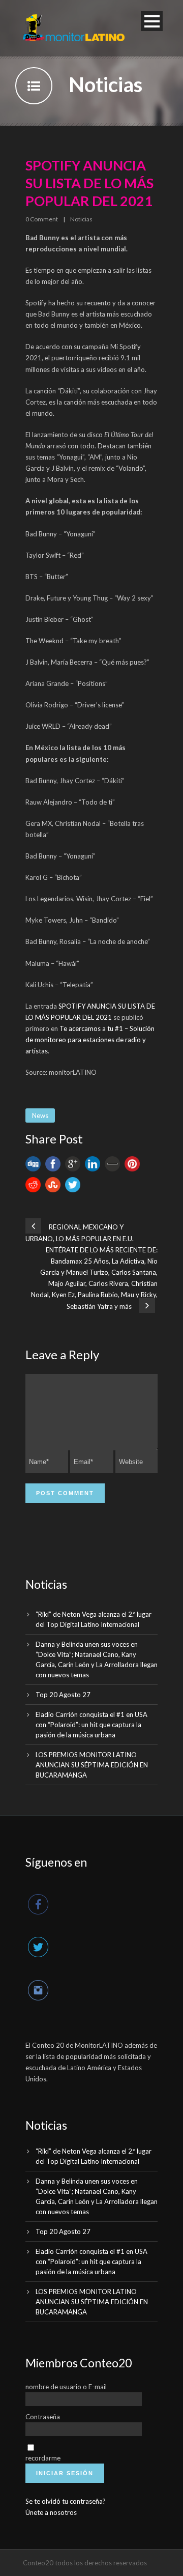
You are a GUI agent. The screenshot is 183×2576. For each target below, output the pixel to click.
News (40, 1115)
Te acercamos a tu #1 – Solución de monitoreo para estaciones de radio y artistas (90, 1040)
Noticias (81, 219)
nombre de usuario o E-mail (66, 2387)
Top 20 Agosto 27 (63, 1695)
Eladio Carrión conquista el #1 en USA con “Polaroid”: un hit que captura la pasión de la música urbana (91, 1725)
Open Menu (152, 21)
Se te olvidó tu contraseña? (66, 2501)
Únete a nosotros (51, 2512)
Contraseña (43, 2417)
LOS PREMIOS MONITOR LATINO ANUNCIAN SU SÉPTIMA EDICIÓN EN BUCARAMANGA (92, 1765)
